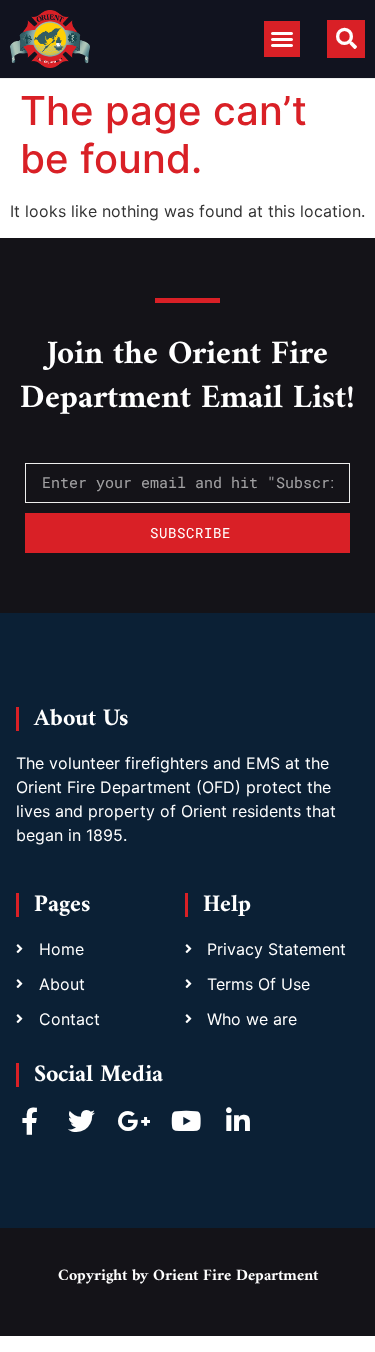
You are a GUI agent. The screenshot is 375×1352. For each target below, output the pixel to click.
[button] (282, 39)
